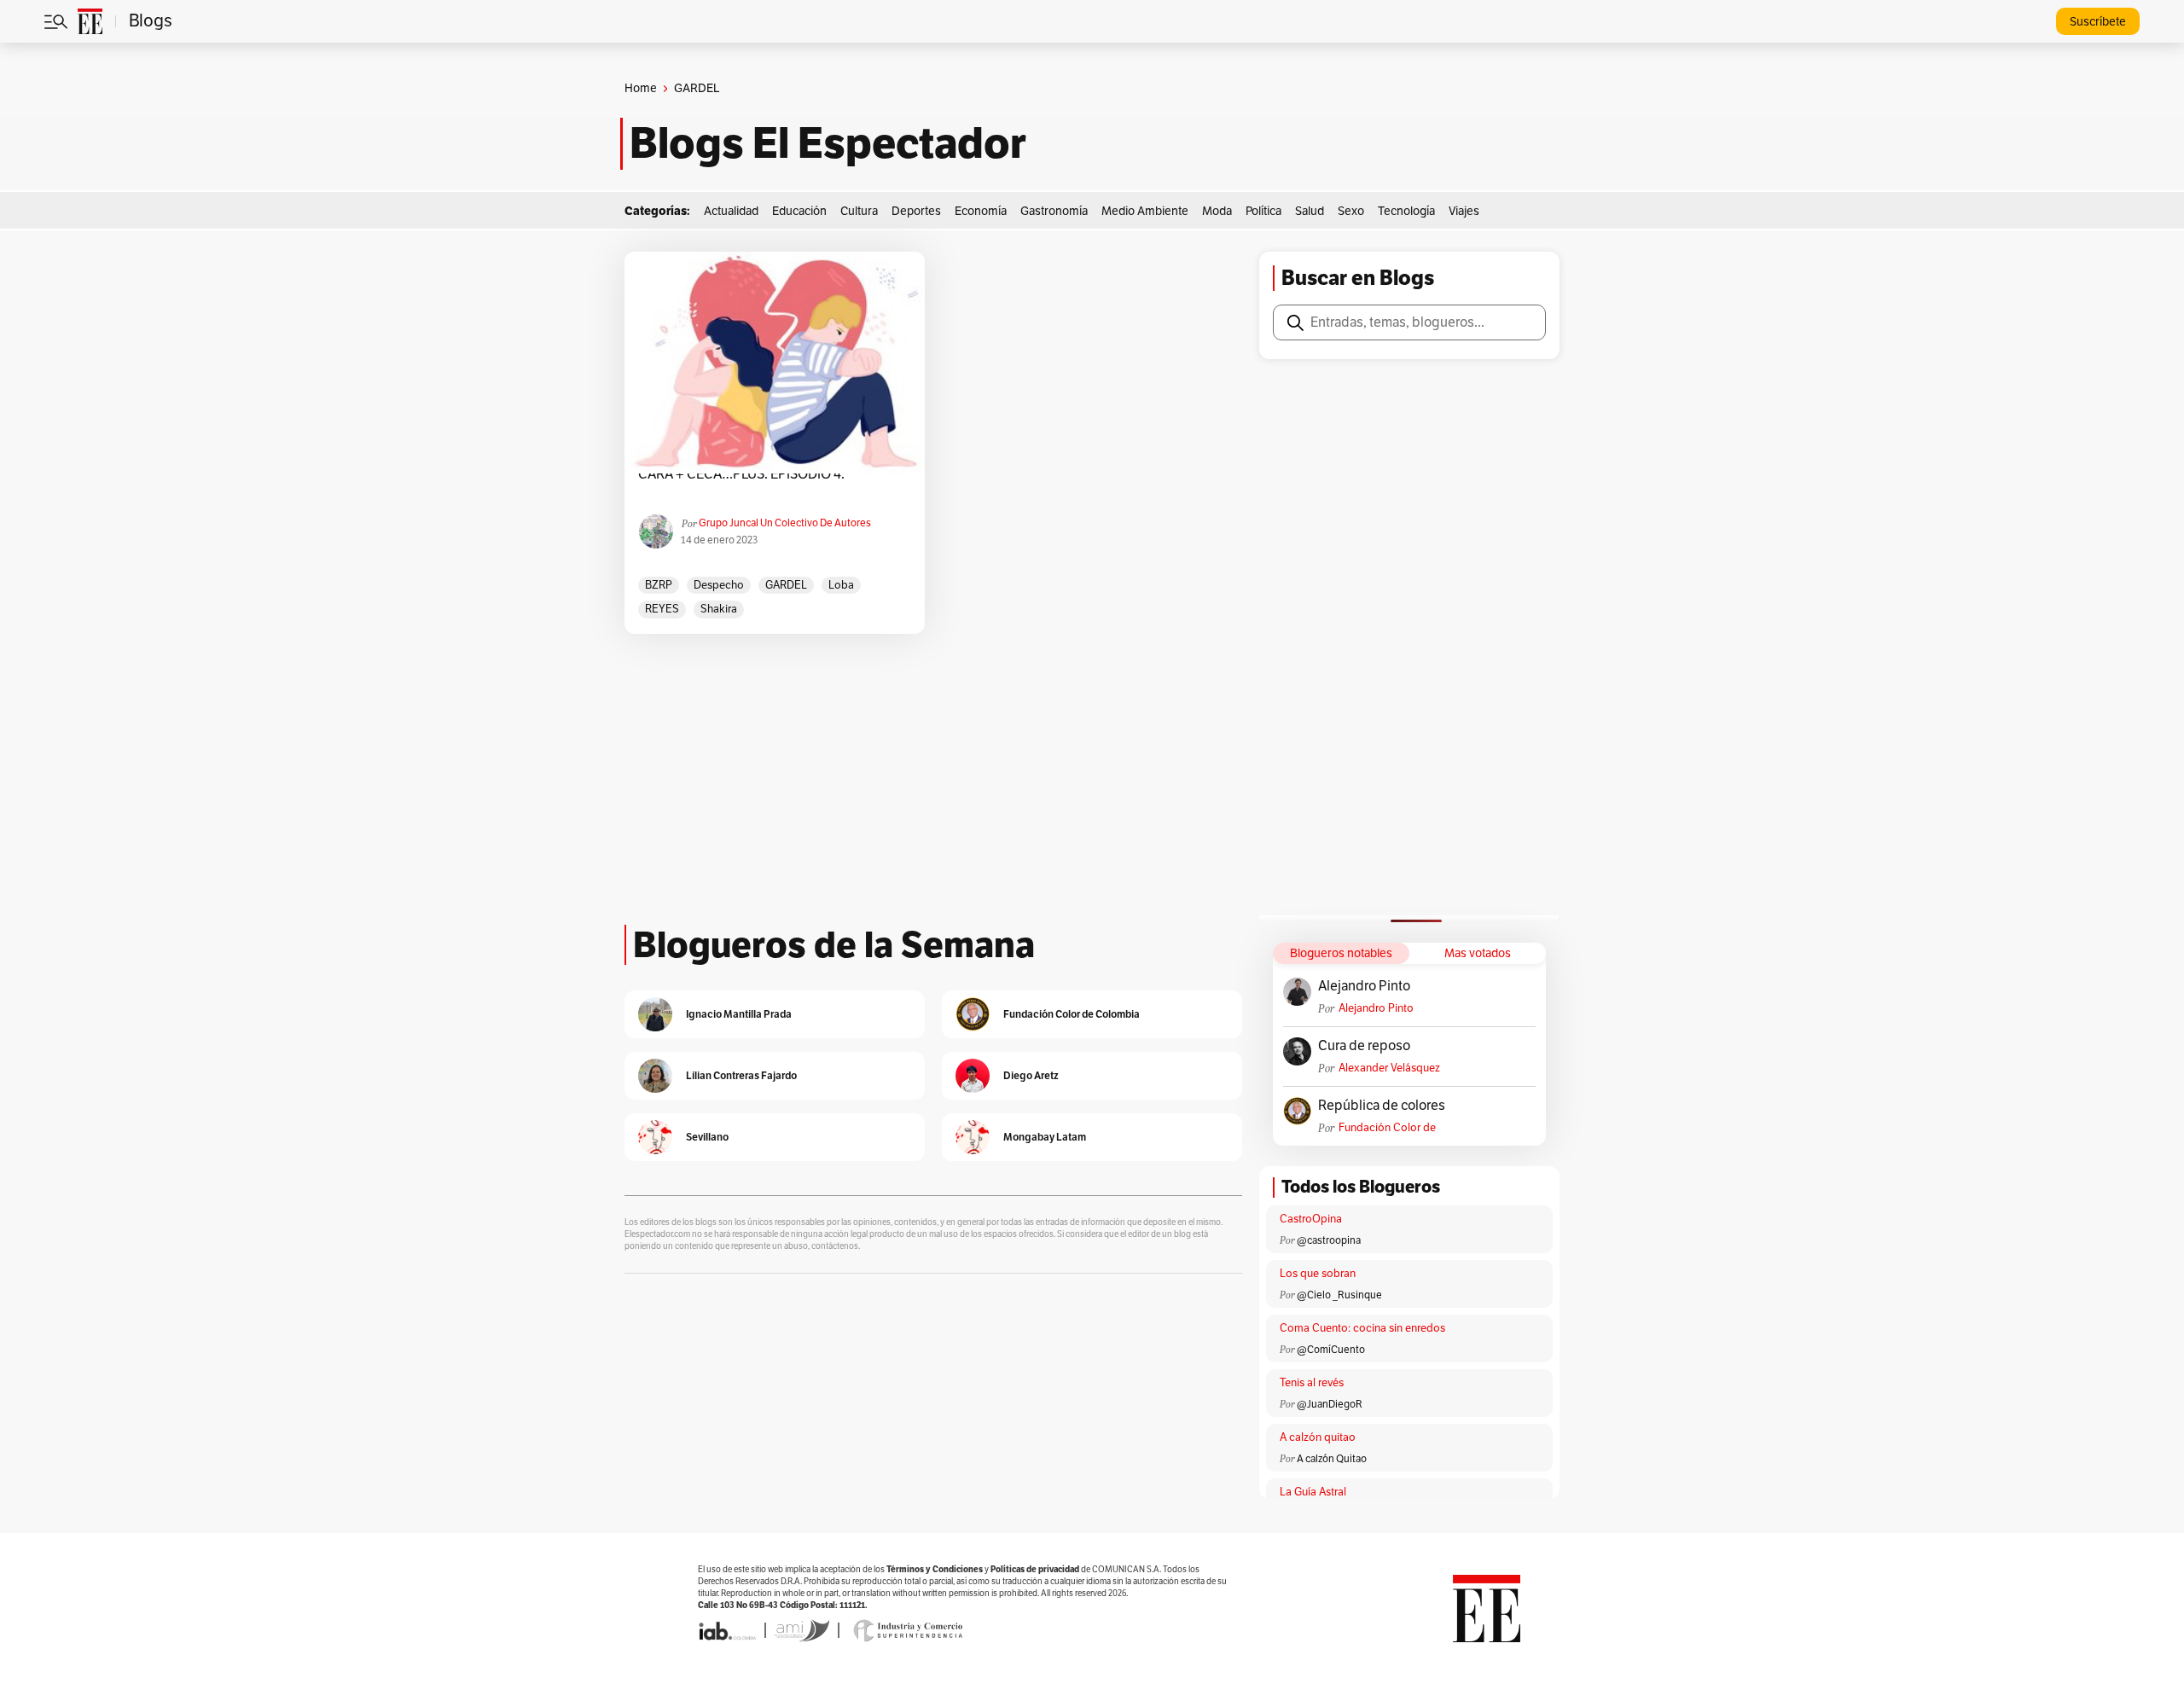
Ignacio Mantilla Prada (739, 1014)
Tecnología (1406, 211)
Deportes (916, 211)
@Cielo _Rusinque (1339, 1295)
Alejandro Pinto (1364, 986)
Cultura (859, 211)
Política (1263, 211)
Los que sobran (1318, 1274)
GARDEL (786, 585)
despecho (719, 585)
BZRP (659, 585)
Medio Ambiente (1145, 211)
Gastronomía (1054, 211)
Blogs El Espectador (828, 143)
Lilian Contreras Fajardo (741, 1075)
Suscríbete (2098, 22)
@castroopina (1329, 1240)
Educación (799, 211)
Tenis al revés (1312, 1383)
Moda (1217, 211)
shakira (719, 609)
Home (641, 88)
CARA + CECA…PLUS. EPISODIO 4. (741, 474)
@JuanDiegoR (1330, 1404)
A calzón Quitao (1332, 1459)
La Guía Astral (1313, 1492)
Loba (841, 585)
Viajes (1464, 211)
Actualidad (731, 211)
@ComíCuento (1331, 1350)
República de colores (1382, 1106)
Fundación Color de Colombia (1387, 1128)
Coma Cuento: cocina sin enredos (1362, 1328)
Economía (981, 211)
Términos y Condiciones (935, 1569)
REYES (662, 609)
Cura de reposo (1364, 1046)
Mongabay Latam (1045, 1137)
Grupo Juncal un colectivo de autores (785, 523)
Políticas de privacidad (1035, 1569)
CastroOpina (1311, 1219)
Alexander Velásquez (1389, 1068)
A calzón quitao (1318, 1437)
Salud (1310, 211)
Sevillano (707, 1137)
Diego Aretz (1031, 1075)
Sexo (1351, 211)
